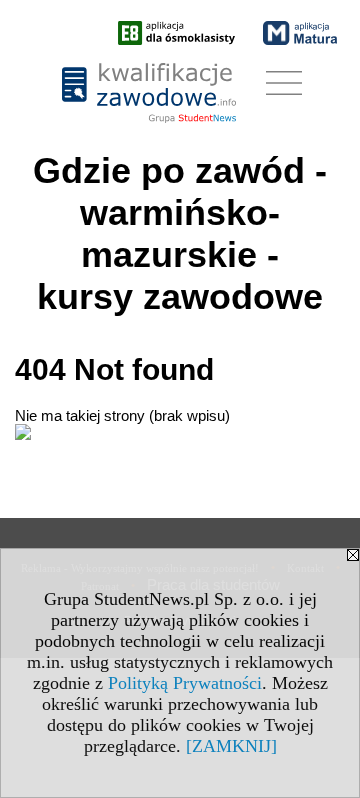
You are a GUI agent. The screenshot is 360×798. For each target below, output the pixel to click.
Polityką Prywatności (185, 683)
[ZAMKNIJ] (231, 746)
